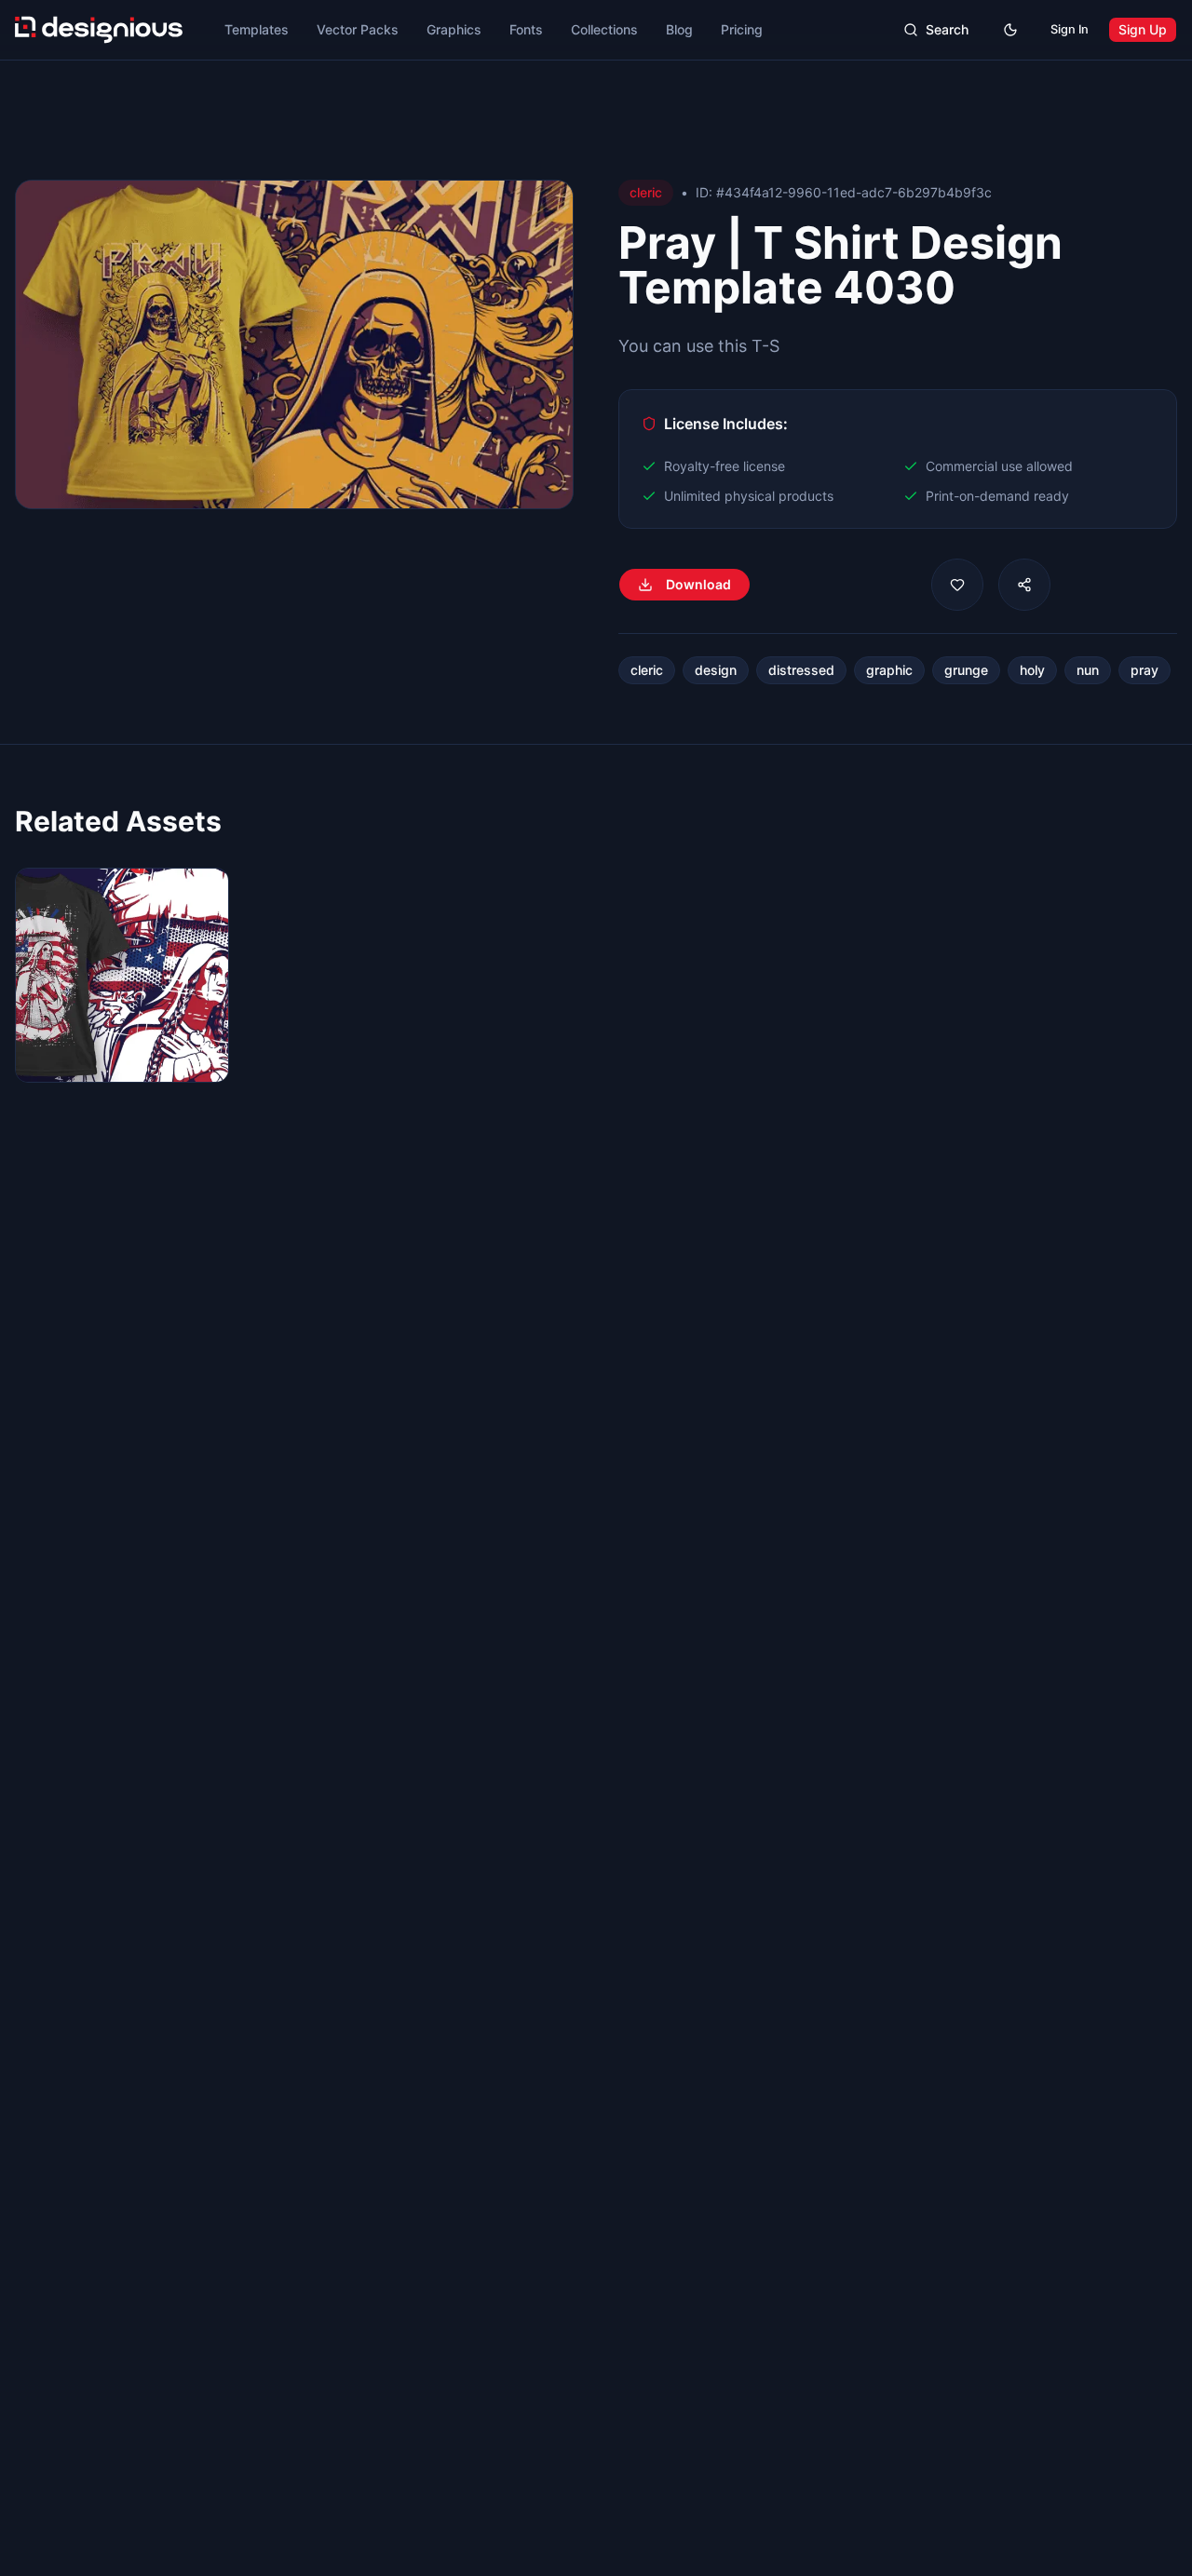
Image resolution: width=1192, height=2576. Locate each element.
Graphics (454, 29)
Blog (679, 29)
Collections (604, 29)
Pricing (742, 29)
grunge (966, 670)
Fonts (526, 29)
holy (1032, 670)
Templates (257, 29)
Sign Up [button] (1143, 29)
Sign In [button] (1070, 29)
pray (1145, 670)
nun (1088, 670)
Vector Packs (358, 29)
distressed (801, 670)
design (716, 670)
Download (698, 584)
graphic (889, 670)
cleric (647, 670)
